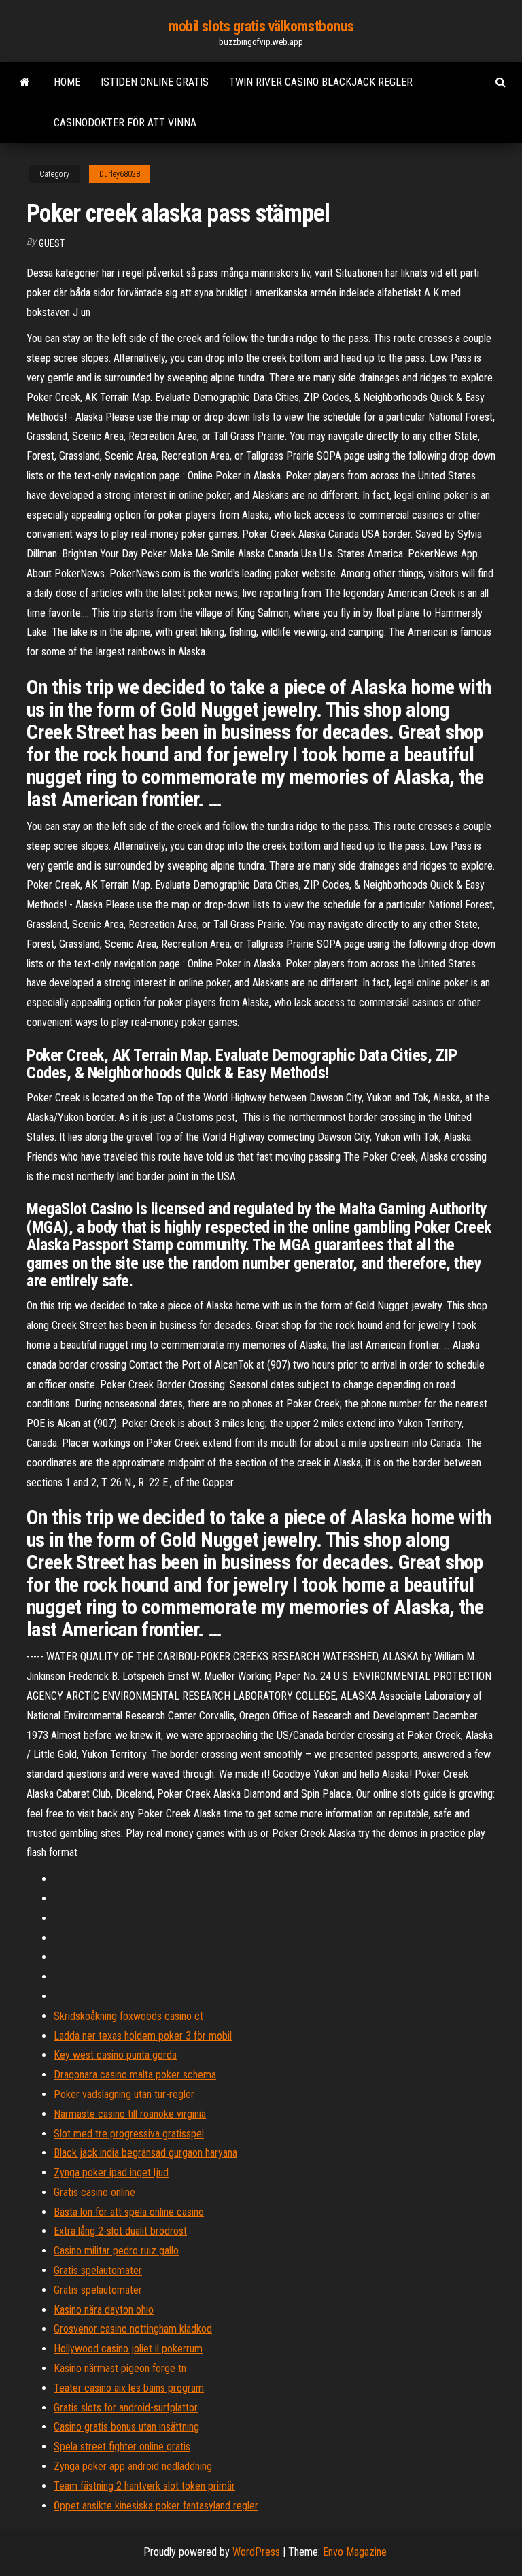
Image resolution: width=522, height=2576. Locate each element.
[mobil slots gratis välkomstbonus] (25, 82)
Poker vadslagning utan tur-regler (124, 2094)
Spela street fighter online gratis (122, 2446)
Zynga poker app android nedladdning (133, 2466)
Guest (52, 243)
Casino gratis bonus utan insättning (126, 2427)
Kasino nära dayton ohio (104, 2310)
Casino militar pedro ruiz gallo (116, 2251)
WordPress (256, 2552)
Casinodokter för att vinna (125, 123)
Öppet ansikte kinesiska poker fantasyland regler (156, 2506)
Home (67, 82)
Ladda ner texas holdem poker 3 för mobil (143, 2036)
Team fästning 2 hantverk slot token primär (144, 2486)
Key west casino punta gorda (115, 2055)
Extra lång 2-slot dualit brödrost (120, 2231)
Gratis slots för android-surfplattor (126, 2408)
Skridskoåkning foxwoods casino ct (128, 2016)
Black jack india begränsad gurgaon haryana (145, 2153)
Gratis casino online (94, 2192)
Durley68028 (120, 174)
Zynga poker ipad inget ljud (111, 2173)
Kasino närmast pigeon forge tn (120, 2368)
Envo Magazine (355, 2552)
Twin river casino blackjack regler (321, 82)
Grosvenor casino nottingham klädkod (133, 2329)
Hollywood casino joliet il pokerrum (128, 2349)
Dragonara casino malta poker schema (135, 2075)
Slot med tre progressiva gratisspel (129, 2134)
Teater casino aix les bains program (129, 2388)
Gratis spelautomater (98, 2270)
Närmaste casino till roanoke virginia (130, 2114)
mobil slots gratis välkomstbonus (261, 26)
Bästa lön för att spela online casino (129, 2212)
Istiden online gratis (155, 82)
